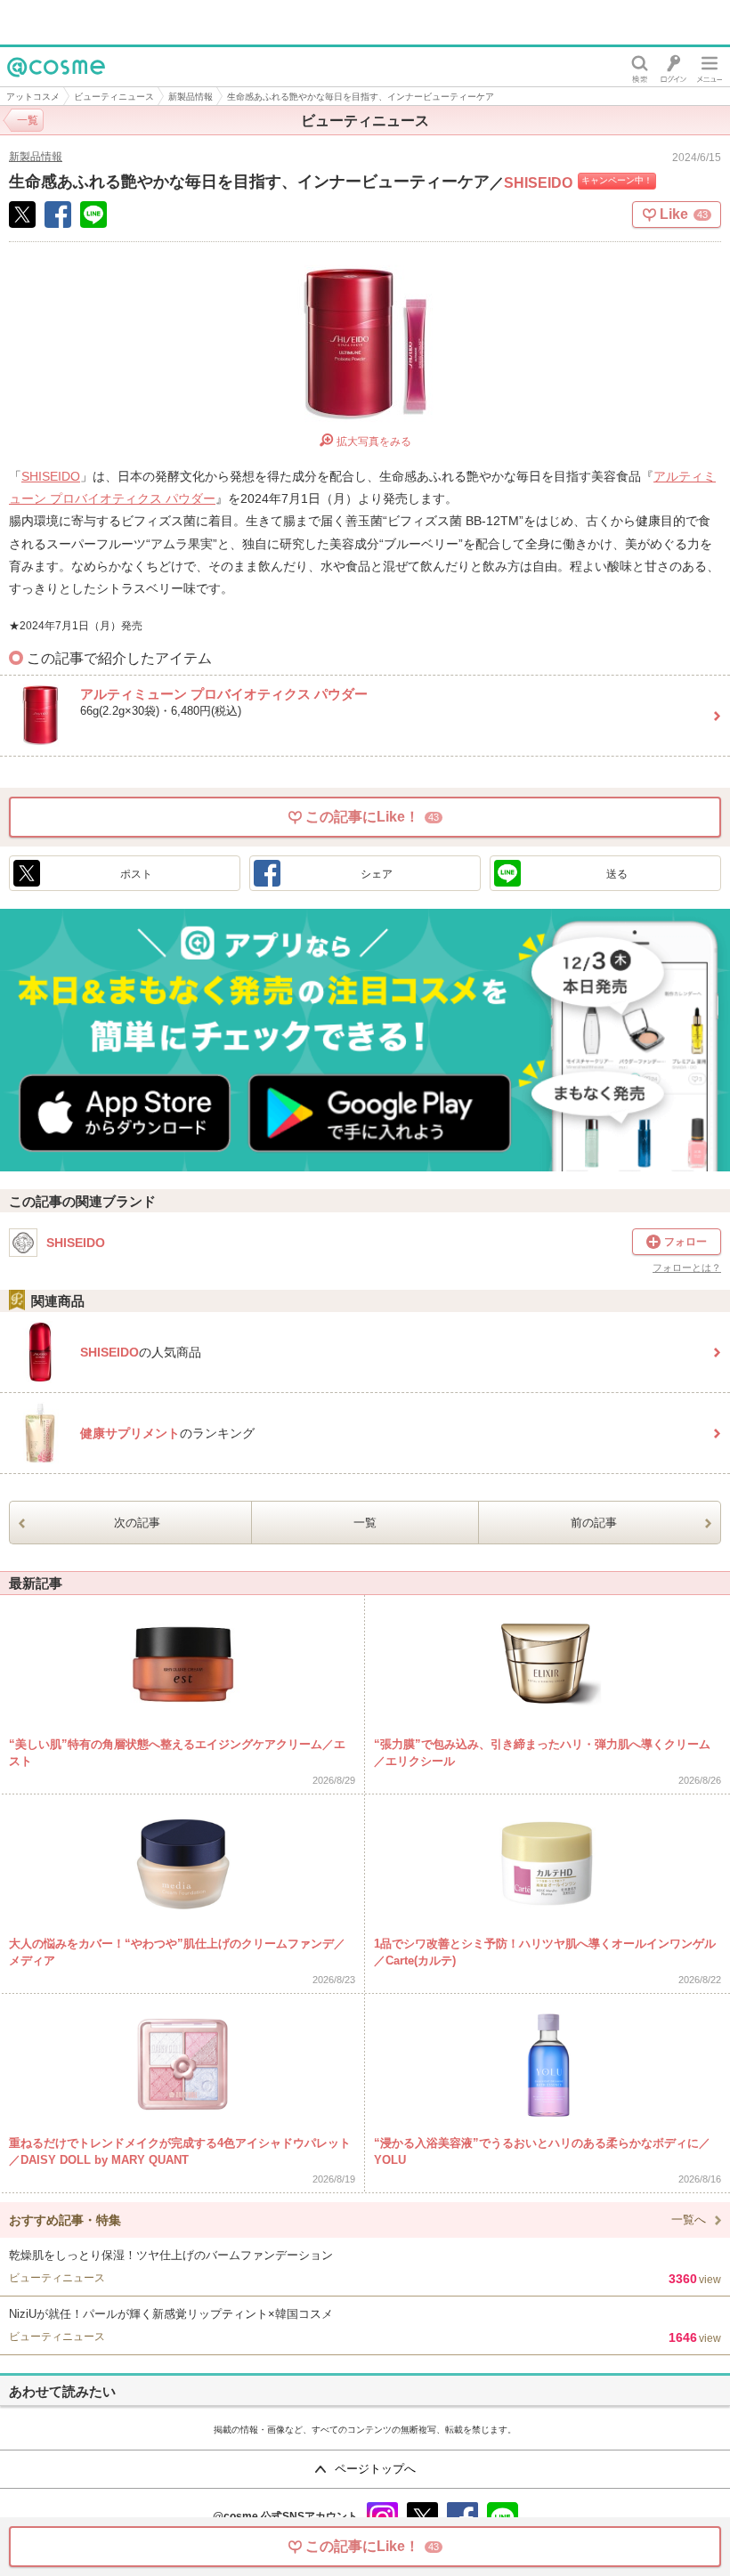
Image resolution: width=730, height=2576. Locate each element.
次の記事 (137, 1523)
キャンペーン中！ (617, 180)
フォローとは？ (687, 1268)
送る (617, 874)
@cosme (35, 86)
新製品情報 (191, 97)
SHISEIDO (538, 183)
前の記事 (594, 1523)
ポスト (136, 874)
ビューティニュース (114, 97)
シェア (377, 874)
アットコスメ (33, 97)
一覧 (365, 1523)
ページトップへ (375, 2469)
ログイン (673, 67)
